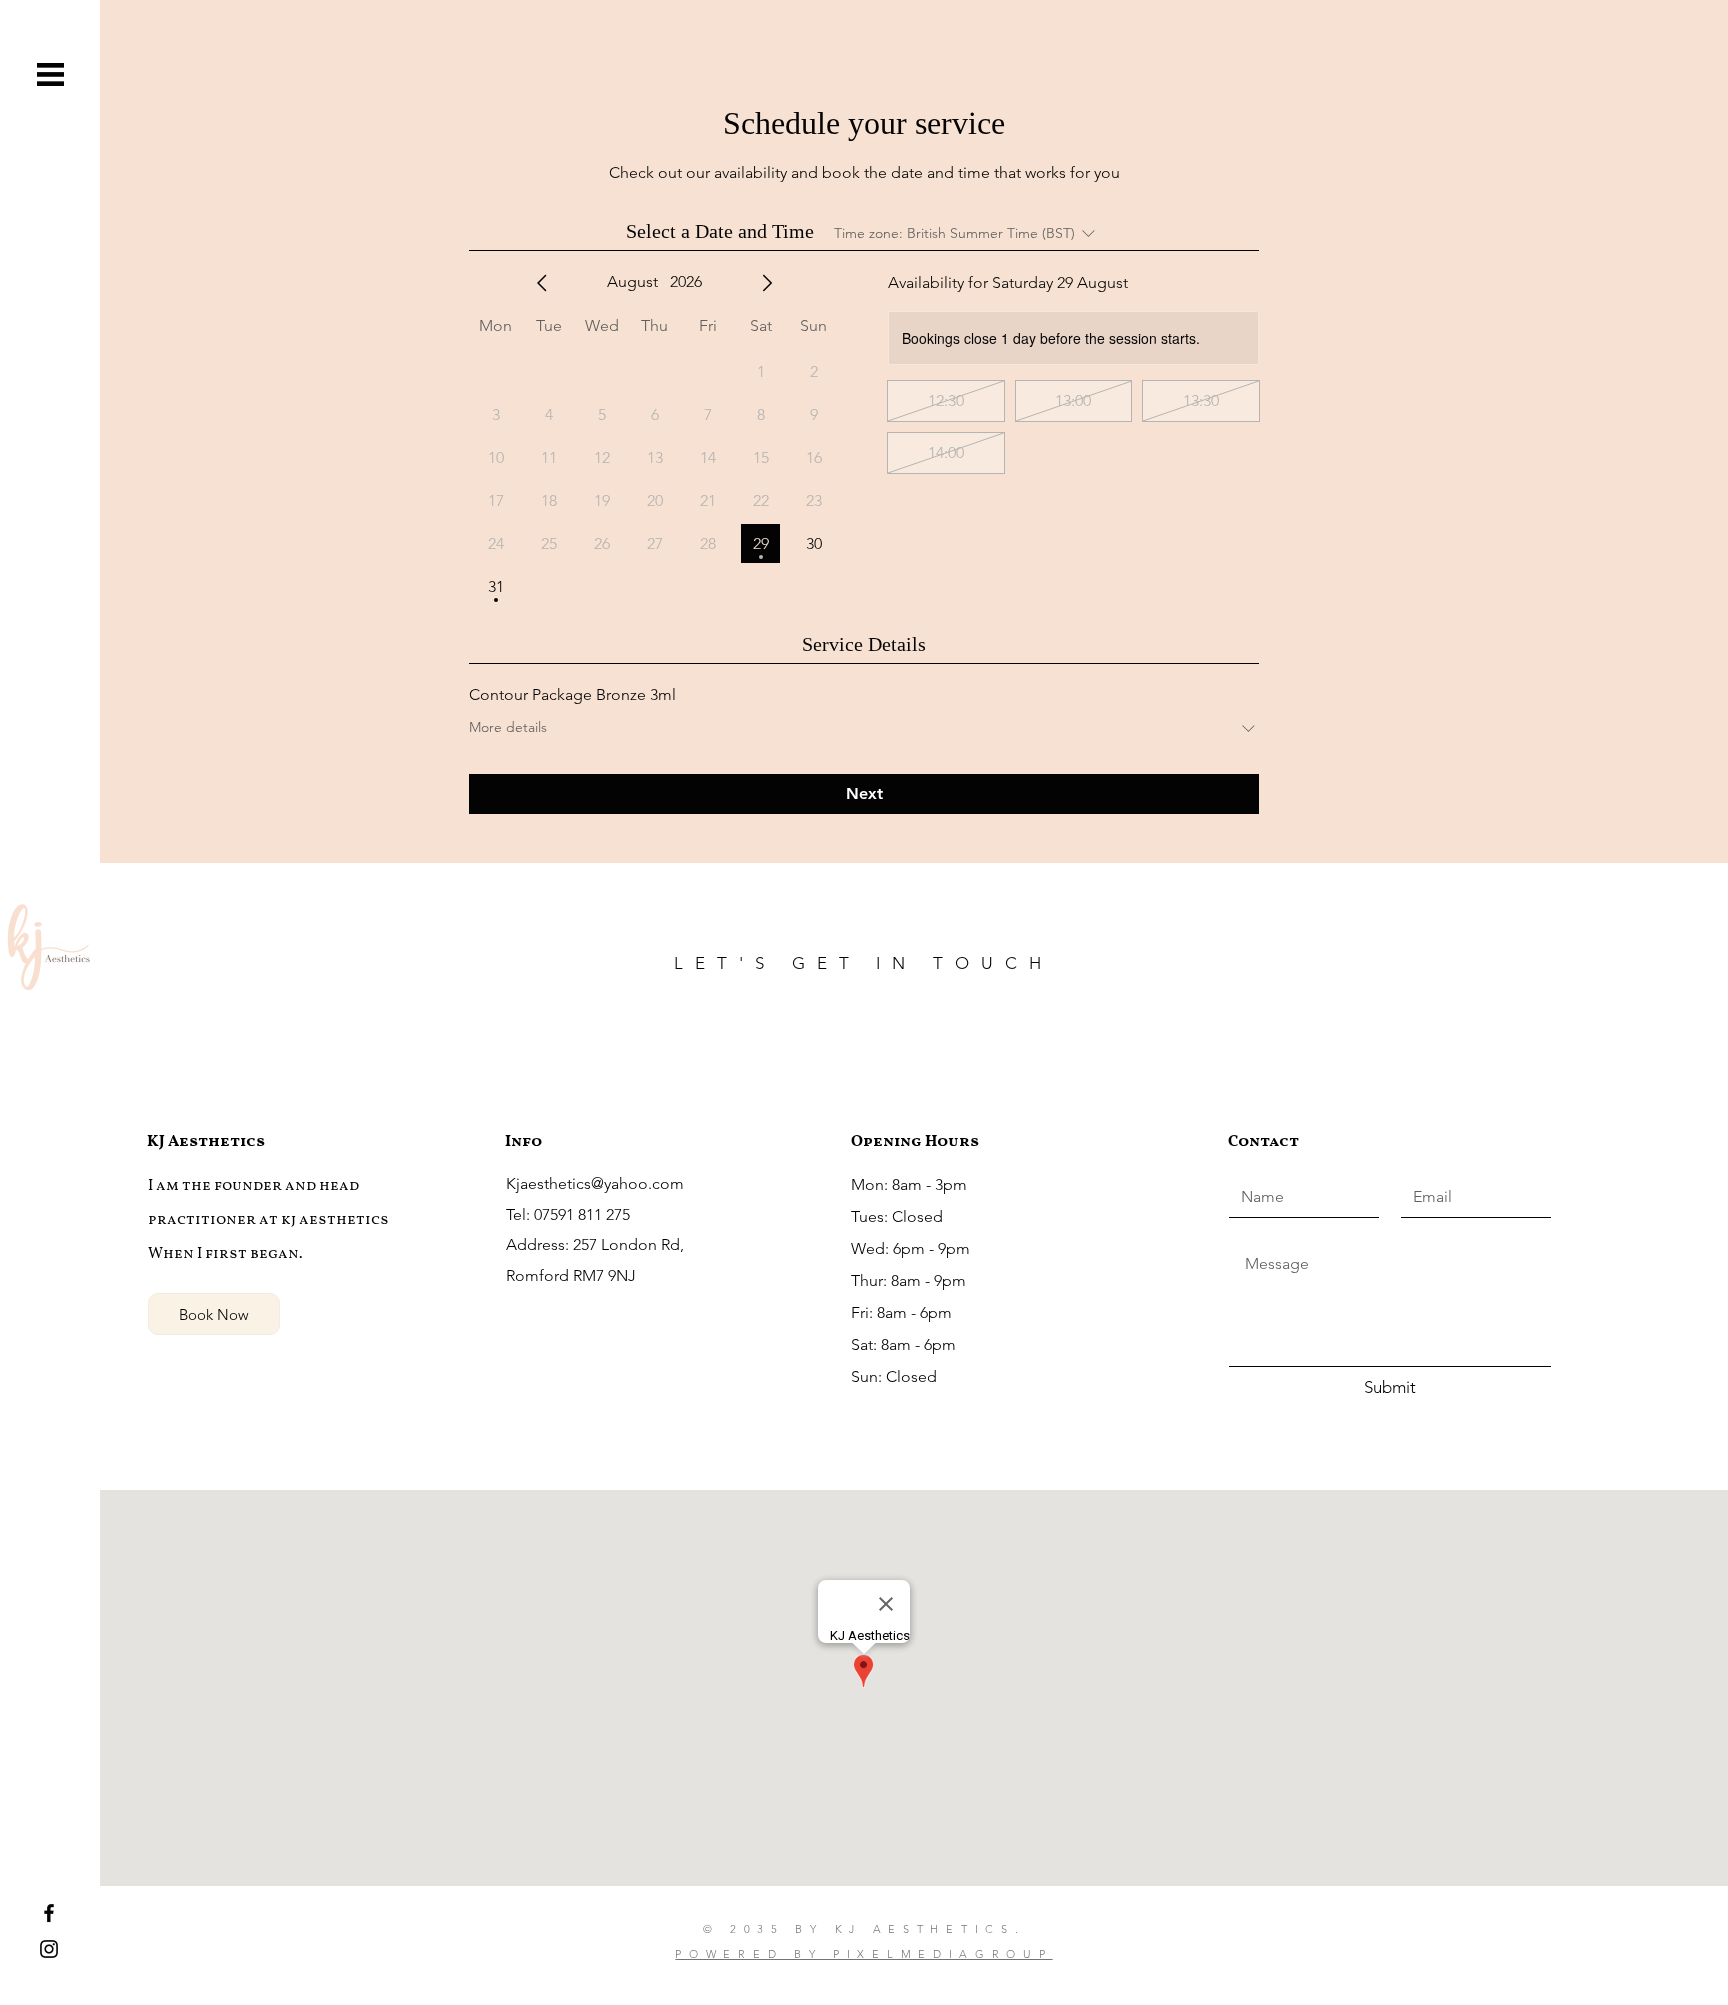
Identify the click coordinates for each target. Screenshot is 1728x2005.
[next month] (767, 283)
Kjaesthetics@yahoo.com (595, 1183)
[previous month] (542, 283)
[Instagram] (49, 1949)
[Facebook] (49, 1913)
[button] (50, 74)
